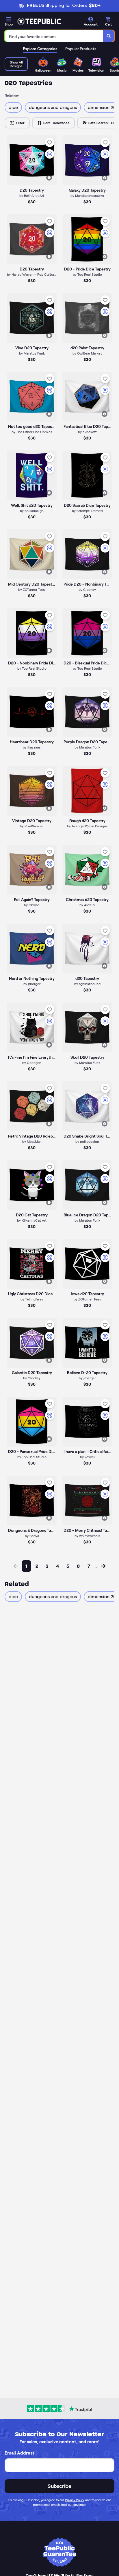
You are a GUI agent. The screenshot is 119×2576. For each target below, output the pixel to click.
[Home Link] (39, 21)
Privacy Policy (75, 2500)
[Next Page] (103, 1566)
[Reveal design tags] (49, 178)
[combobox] (54, 36)
